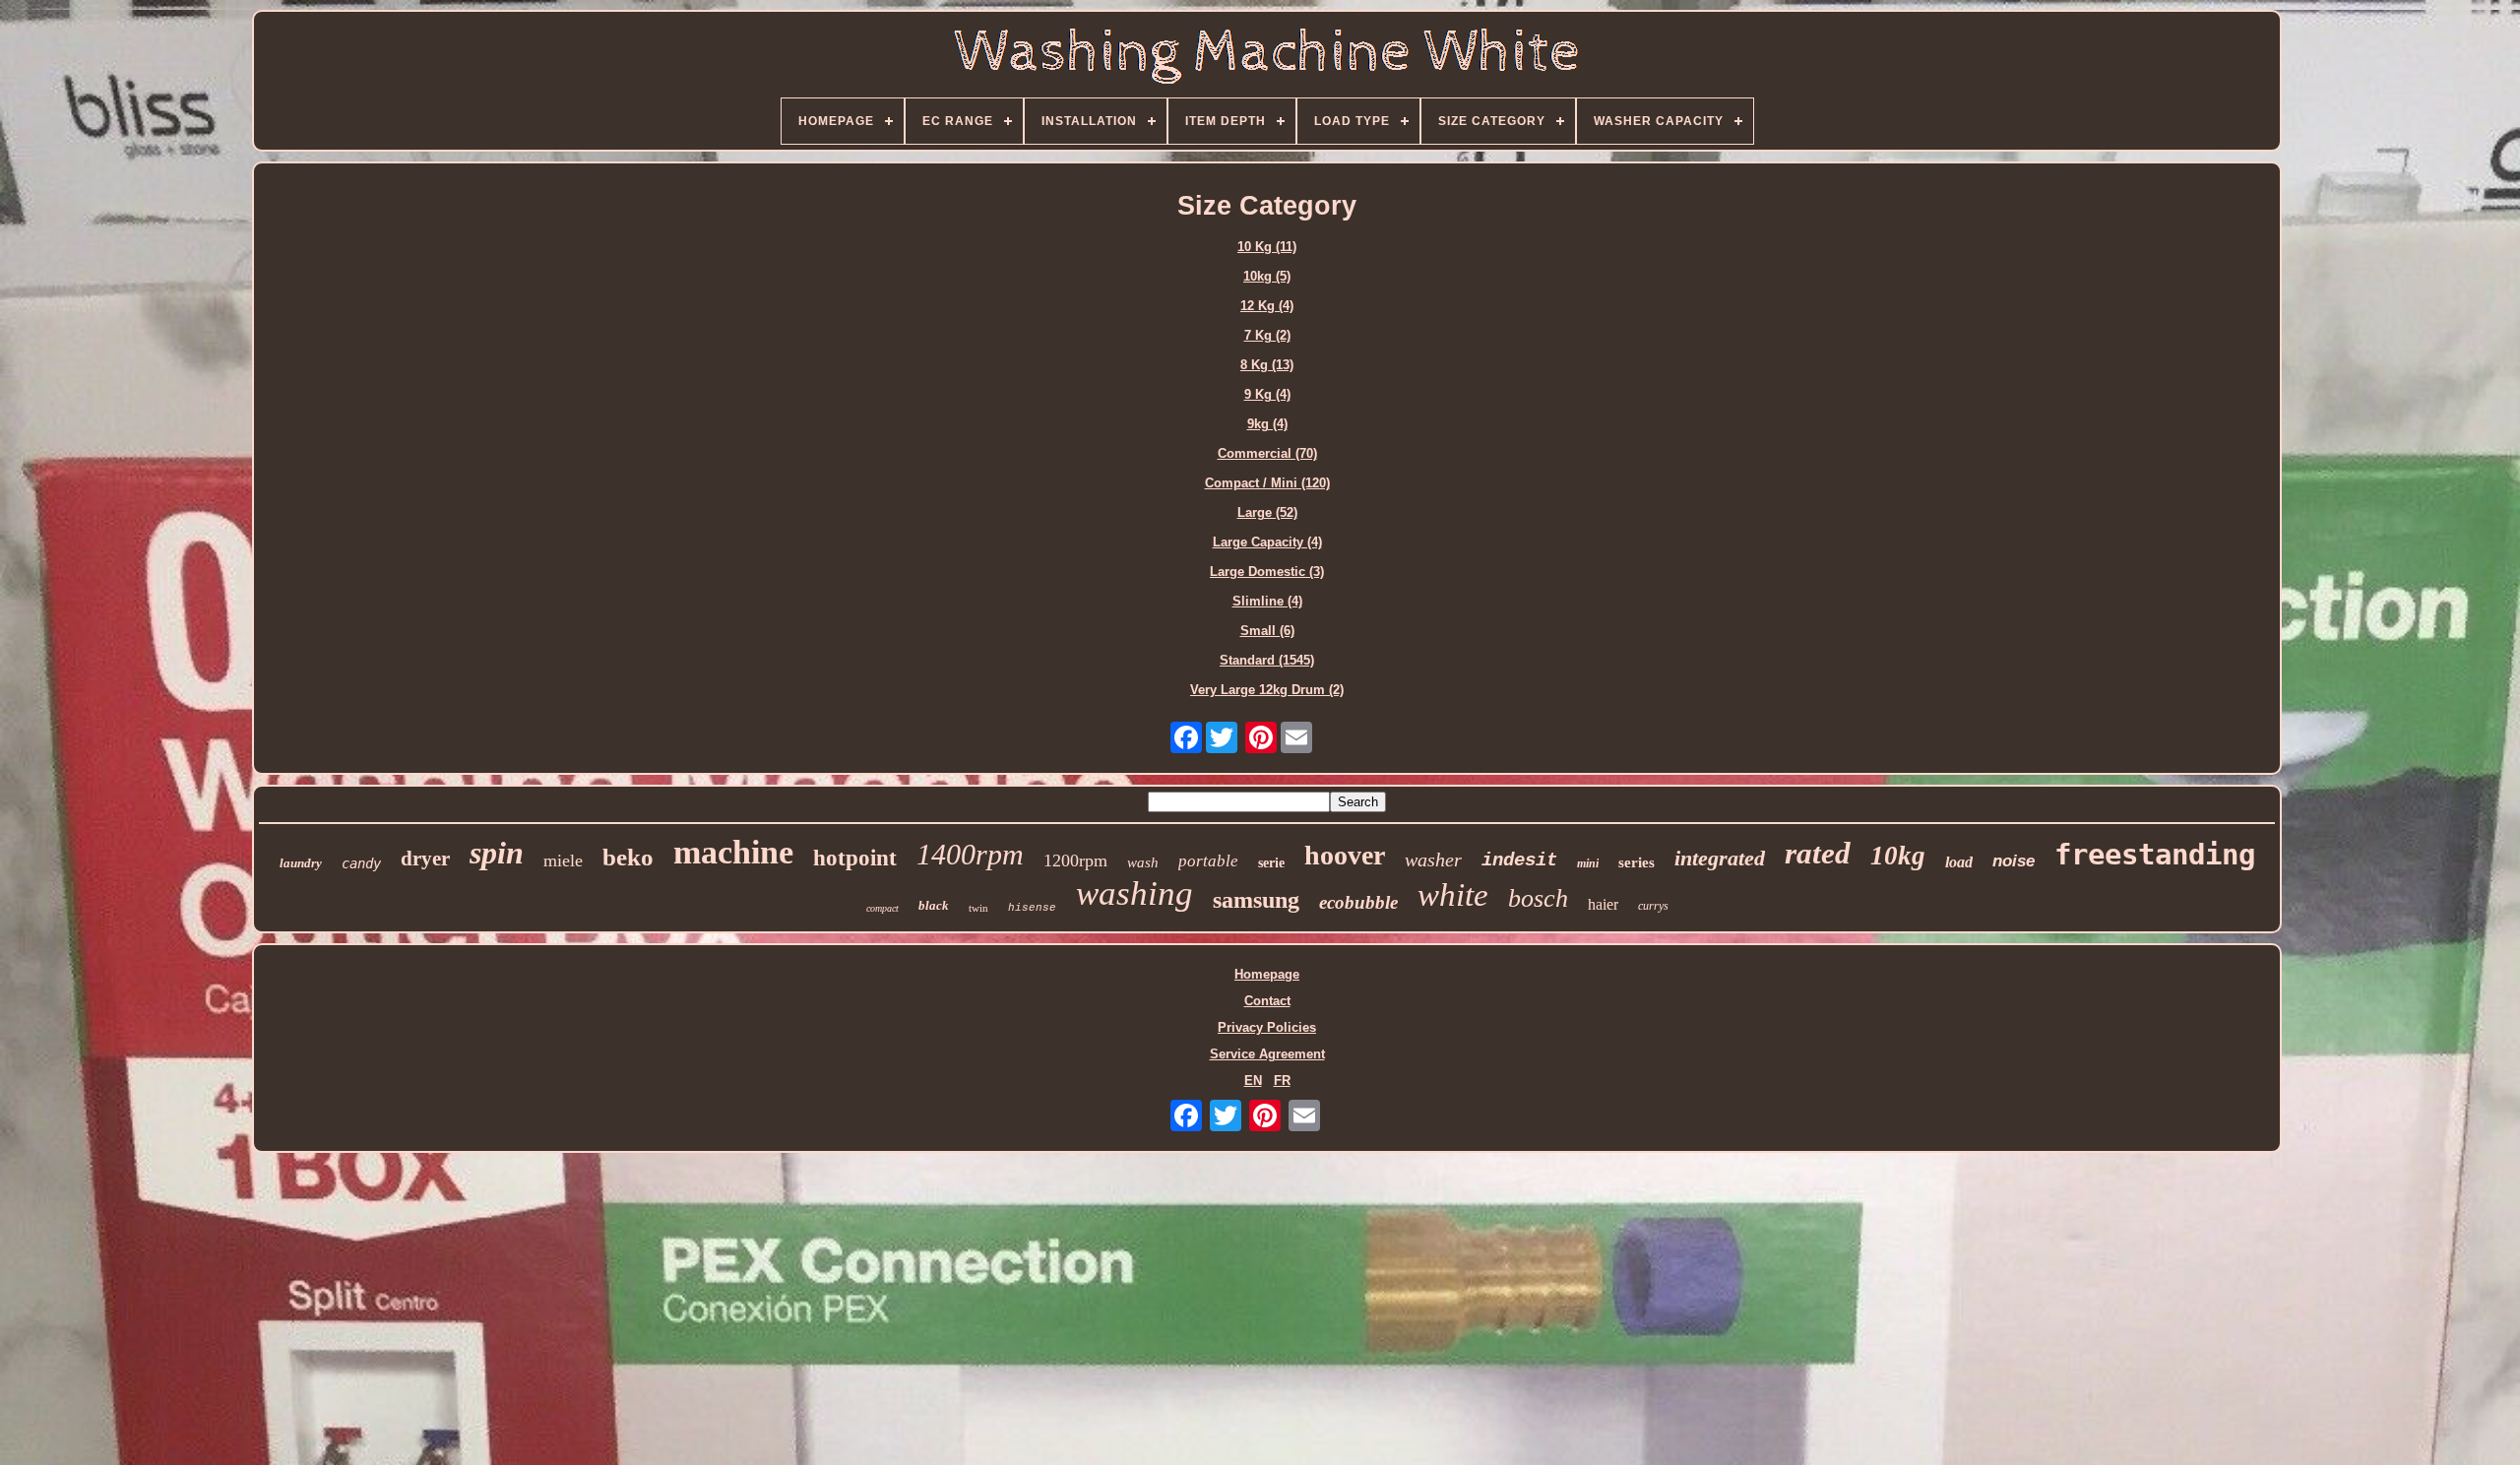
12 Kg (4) (1267, 306)
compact (882, 908)
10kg (1898, 856)
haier (1603, 904)
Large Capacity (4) (1267, 542)
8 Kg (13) (1267, 365)
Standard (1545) (1267, 660)
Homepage (1267, 974)
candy (361, 863)
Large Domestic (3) (1267, 572)
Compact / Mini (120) (1267, 483)
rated (1818, 853)
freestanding (2155, 855)
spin (497, 853)
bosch (1538, 898)
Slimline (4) (1267, 601)
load (1959, 862)
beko (628, 857)
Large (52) (1267, 512)
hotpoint (855, 858)
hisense (1032, 908)
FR (1282, 1081)
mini (1588, 863)
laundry (301, 863)
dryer (425, 859)
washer (1433, 860)
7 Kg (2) (1267, 335)
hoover (1345, 855)
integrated (1720, 858)
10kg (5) (1267, 276)
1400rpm (970, 854)
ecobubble (1358, 902)
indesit (1519, 860)
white (1453, 895)
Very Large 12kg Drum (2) (1267, 690)
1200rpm (1075, 860)
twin (978, 908)
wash (1143, 862)
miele (563, 860)
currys (1653, 906)
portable (1208, 861)
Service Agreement (1267, 1054)
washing (1134, 893)
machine (733, 852)
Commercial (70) (1267, 453)
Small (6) (1267, 631)
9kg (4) (1267, 424)
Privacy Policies (1267, 1027)
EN (1253, 1081)
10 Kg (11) (1267, 247)
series (1637, 862)
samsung (1256, 900)
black (934, 905)
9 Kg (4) (1267, 394)
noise (2014, 861)
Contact (1267, 1001)
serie (1271, 863)
